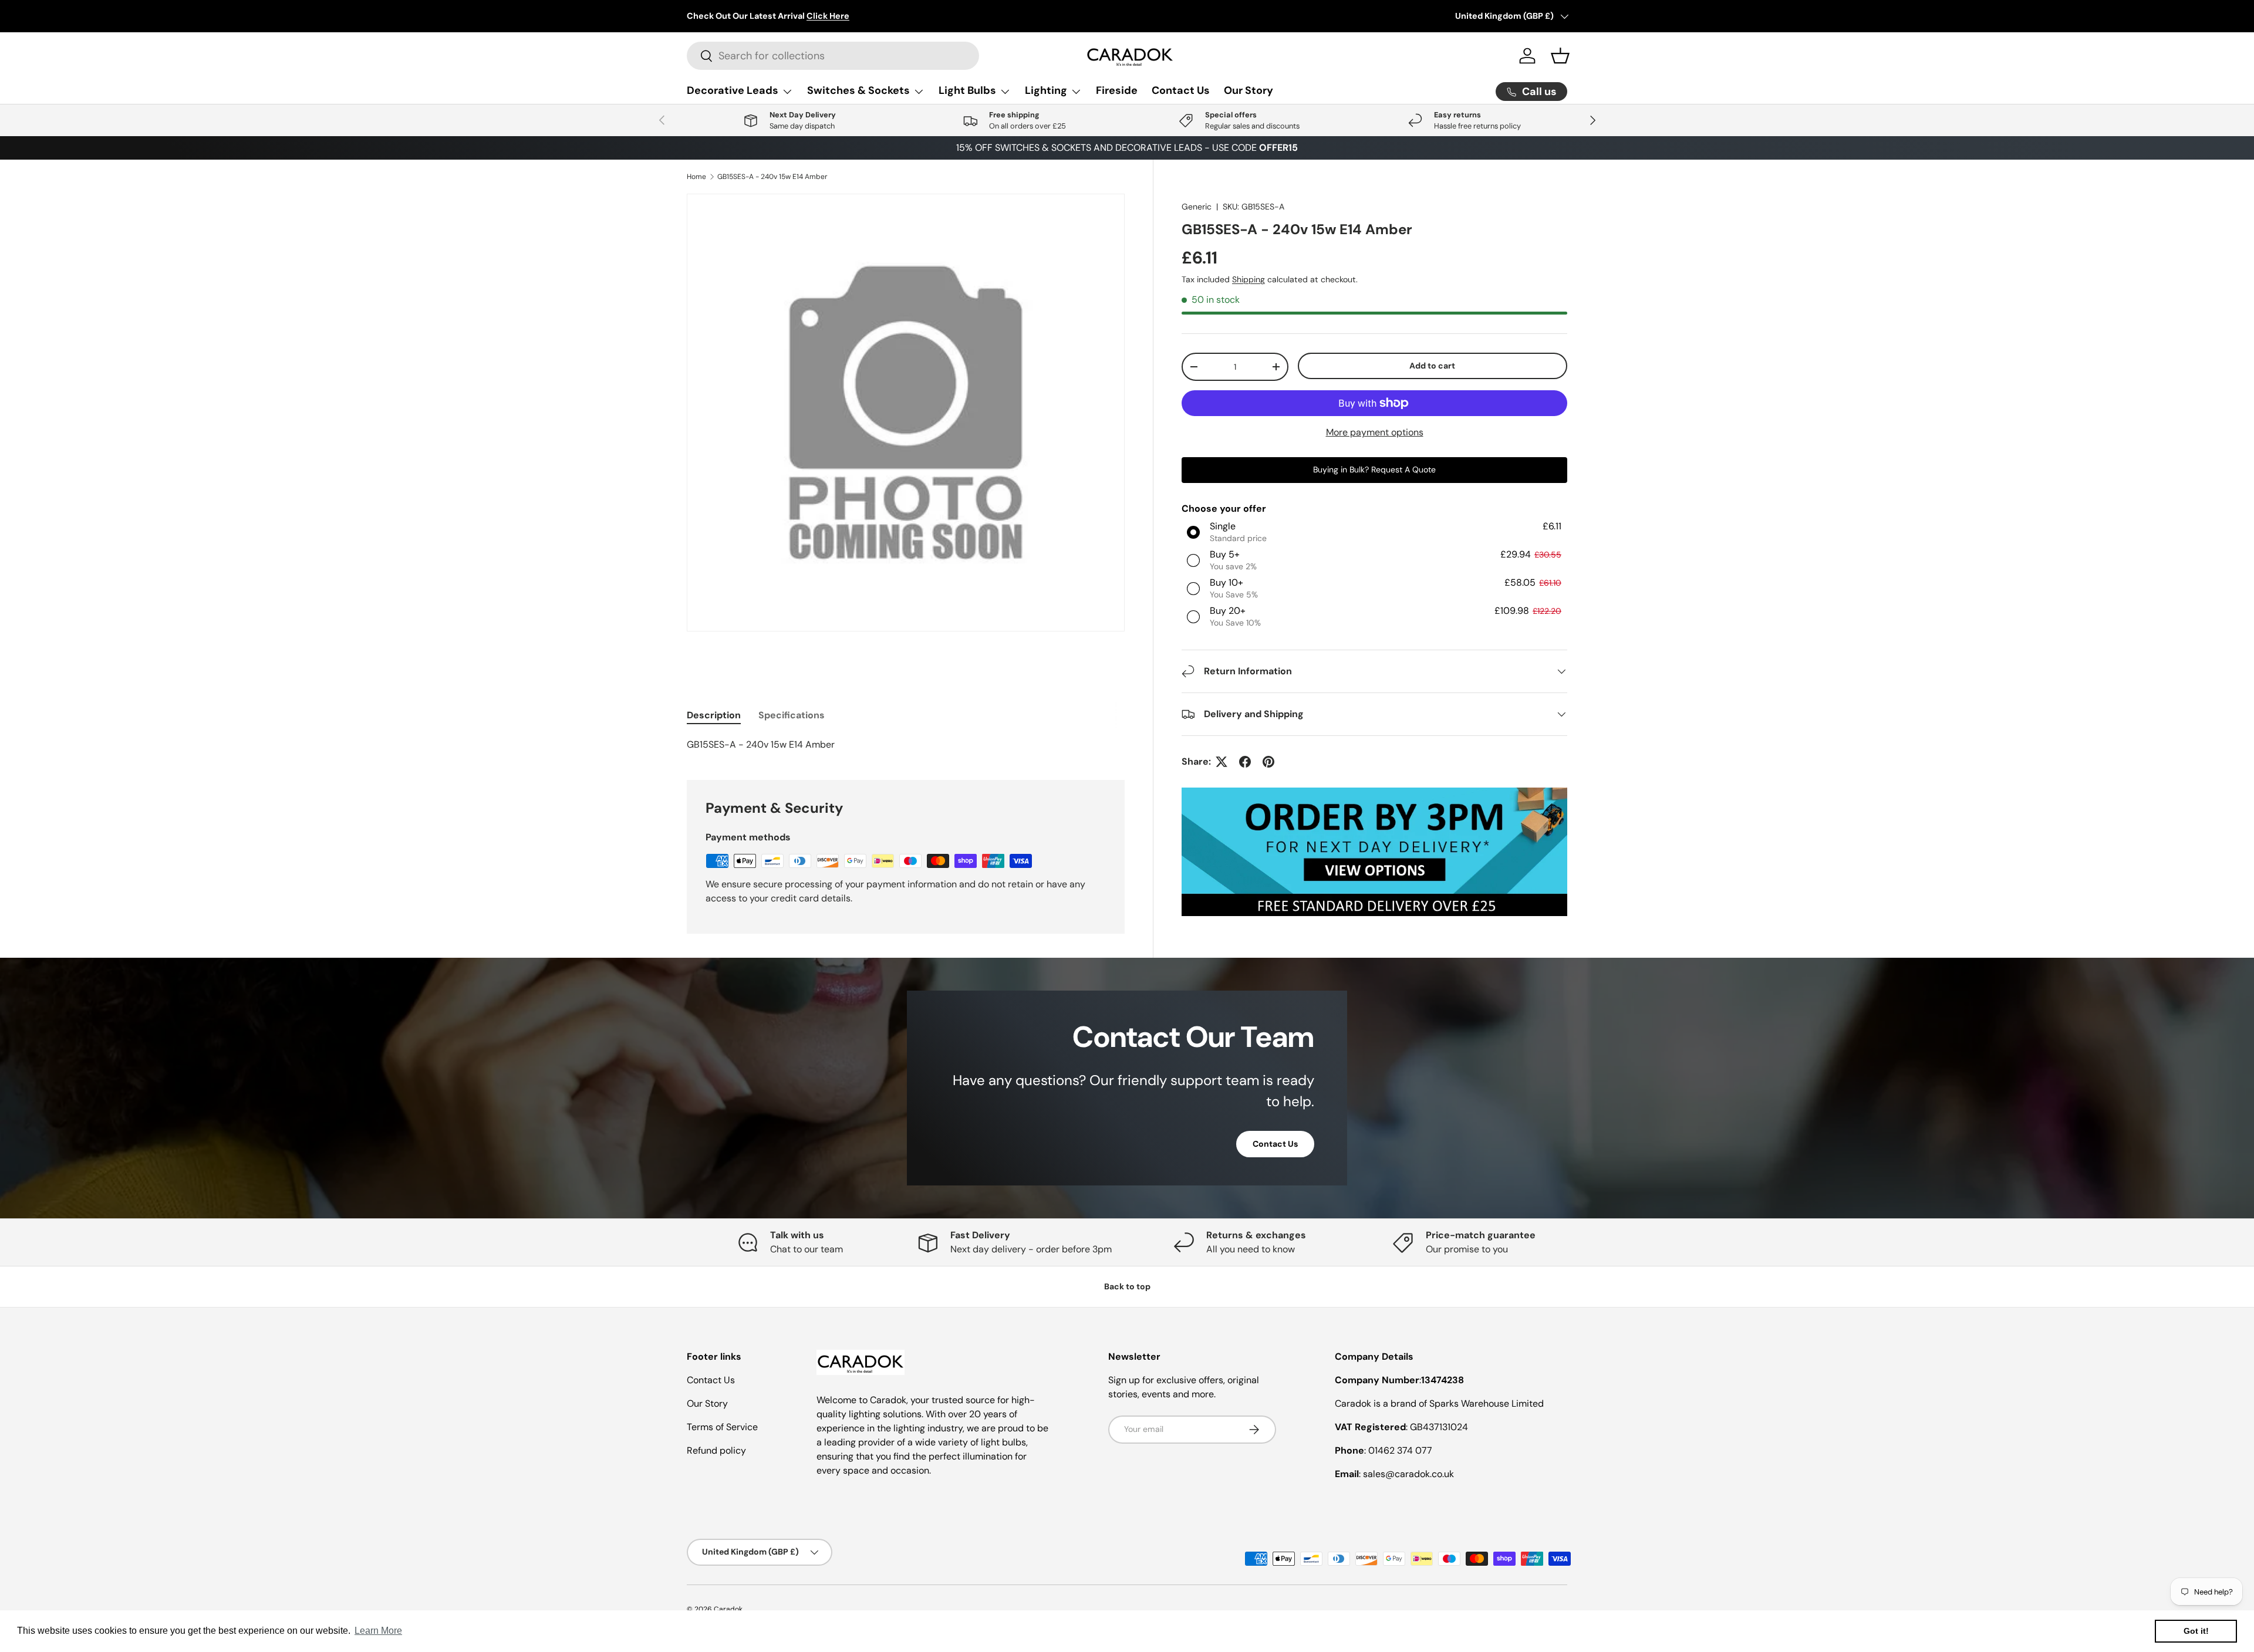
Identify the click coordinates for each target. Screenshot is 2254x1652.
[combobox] (833, 56)
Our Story (1249, 90)
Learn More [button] (378, 1631)
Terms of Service (722, 1427)
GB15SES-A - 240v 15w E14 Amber (772, 177)
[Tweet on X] (1222, 762)
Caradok (728, 1609)
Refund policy (716, 1450)
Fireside (1117, 90)
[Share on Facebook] (1245, 762)
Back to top (1127, 1286)
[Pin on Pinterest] (1268, 762)
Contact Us (1181, 90)
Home (696, 177)
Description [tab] (714, 715)
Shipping (1249, 279)
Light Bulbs (967, 90)
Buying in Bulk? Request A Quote (1374, 469)
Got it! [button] (2196, 1631)
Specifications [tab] (792, 715)
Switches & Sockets (858, 90)
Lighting (1046, 90)
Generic (1197, 207)
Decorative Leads (733, 90)
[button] (1560, 56)
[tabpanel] (906, 745)
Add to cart (1432, 366)
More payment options (1375, 432)
